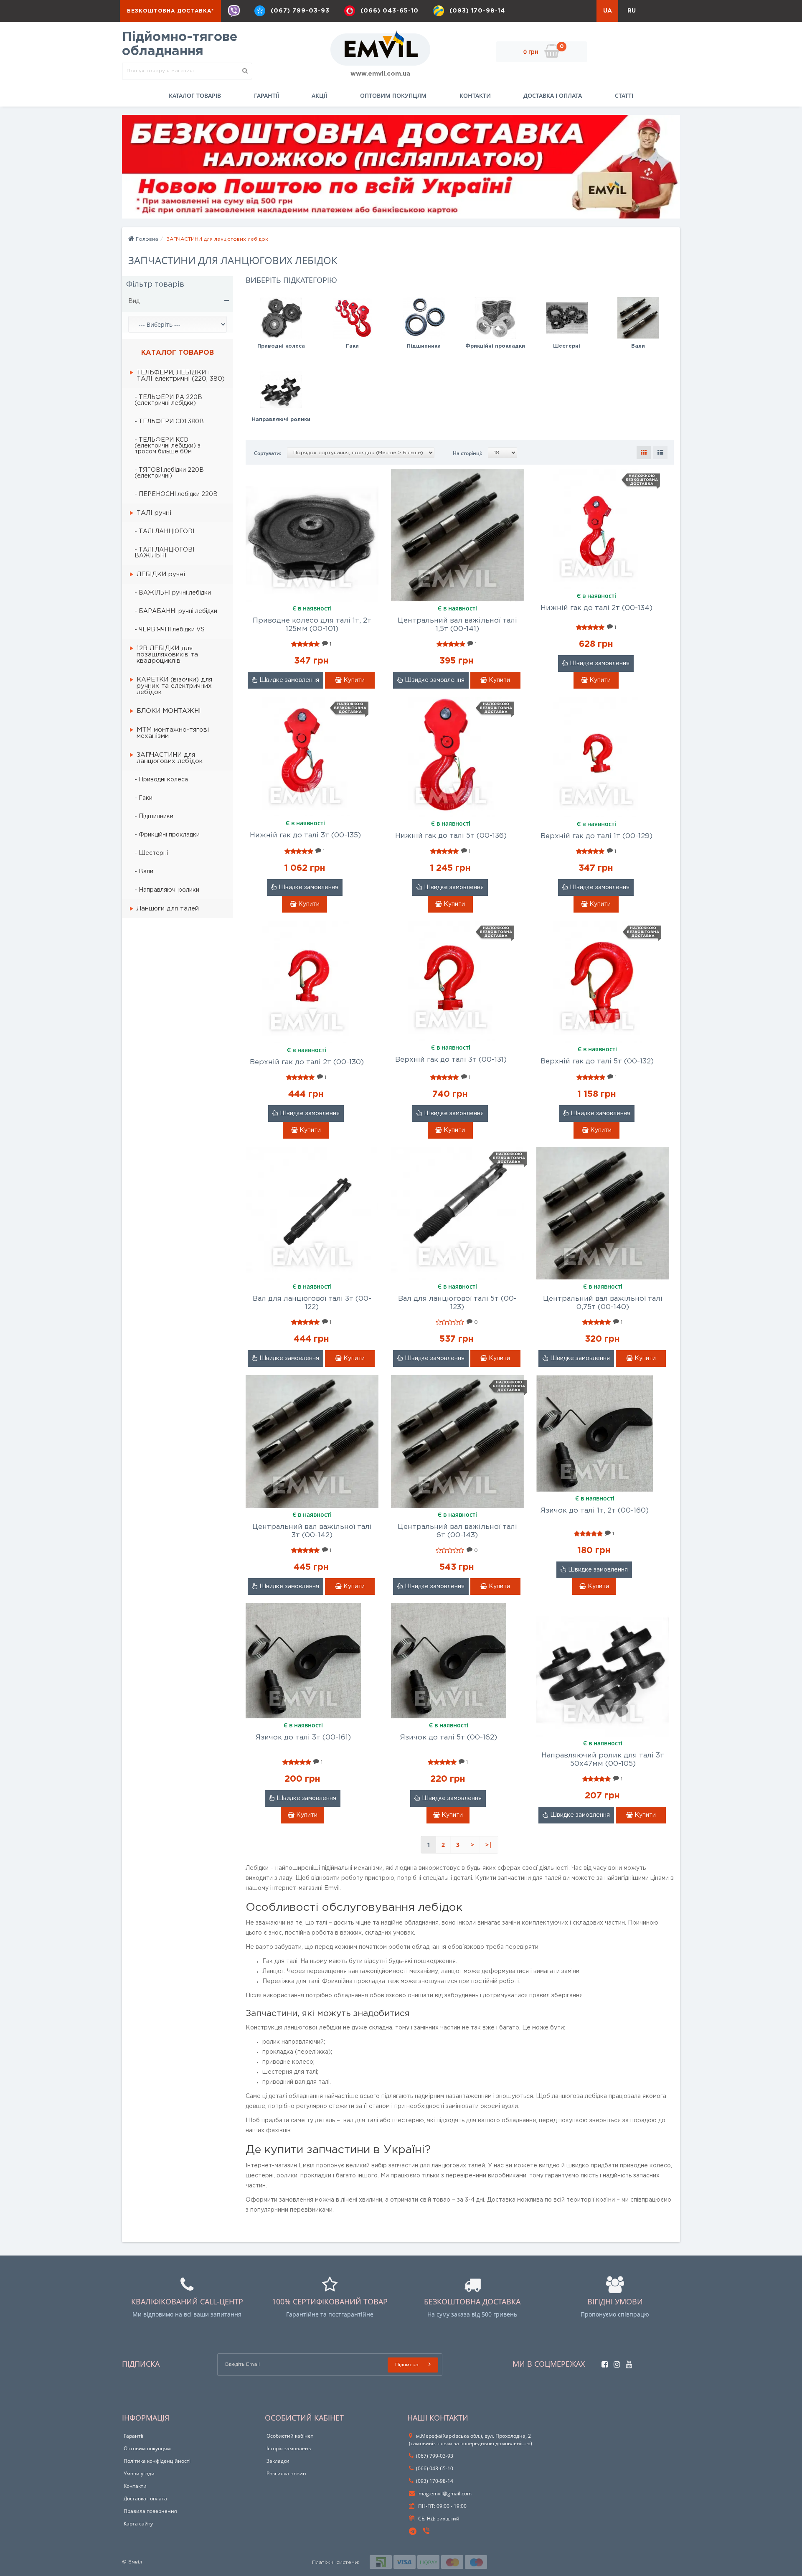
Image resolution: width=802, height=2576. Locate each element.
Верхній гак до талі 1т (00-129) (596, 836)
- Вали (144, 872)
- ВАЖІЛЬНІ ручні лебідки (173, 593)
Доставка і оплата (553, 95)
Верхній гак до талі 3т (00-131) (451, 1060)
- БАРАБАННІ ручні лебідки (176, 611)
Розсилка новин (286, 2473)
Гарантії (266, 95)
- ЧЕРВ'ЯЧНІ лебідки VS (170, 630)
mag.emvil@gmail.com (444, 2493)
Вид (134, 301)
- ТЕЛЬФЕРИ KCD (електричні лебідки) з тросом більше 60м (168, 446)
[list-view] (660, 453)
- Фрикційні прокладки (167, 835)
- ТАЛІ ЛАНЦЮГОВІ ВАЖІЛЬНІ (164, 553)
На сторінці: (467, 453)
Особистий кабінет (290, 2436)
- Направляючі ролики (167, 890)
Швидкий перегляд (312, 529)
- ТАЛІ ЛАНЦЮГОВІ (164, 531)
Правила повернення (150, 2511)
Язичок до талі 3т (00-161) (303, 1738)
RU (632, 11)
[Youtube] (627, 2362)
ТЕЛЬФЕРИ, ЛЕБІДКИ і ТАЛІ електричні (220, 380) (181, 376)
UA (608, 11)
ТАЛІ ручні (154, 513)
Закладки (278, 2461)
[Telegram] (413, 2532)
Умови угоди (139, 2473)
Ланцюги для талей (168, 909)
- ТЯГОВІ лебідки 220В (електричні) (169, 473)
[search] (245, 71)
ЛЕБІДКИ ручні (161, 574)
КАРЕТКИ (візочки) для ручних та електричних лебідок (174, 686)
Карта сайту (138, 2524)
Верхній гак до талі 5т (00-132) (597, 1062)
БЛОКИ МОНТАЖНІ (169, 711)
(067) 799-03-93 (300, 11)
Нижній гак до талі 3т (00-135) (305, 835)
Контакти (475, 95)
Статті (624, 95)
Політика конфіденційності (157, 2461)
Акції (319, 95)
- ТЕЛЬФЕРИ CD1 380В (169, 422)
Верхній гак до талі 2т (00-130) (307, 1062)
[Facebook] (603, 2362)
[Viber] (234, 11)
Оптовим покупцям (393, 95)
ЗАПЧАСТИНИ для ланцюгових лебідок (170, 758)
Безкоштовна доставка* (170, 11)
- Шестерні (151, 853)
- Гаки (143, 798)
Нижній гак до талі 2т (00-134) (596, 608)
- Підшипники (154, 816)
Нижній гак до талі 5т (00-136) (451, 836)
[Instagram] (615, 2362)
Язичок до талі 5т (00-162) (449, 1738)
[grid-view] (644, 453)
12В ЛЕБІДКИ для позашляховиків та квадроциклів (167, 655)
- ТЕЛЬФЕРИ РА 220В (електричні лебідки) (168, 400)
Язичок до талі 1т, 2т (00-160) (595, 1511)
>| (489, 1845)
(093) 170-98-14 (477, 11)
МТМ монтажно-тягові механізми (173, 733)
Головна (146, 239)
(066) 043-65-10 (390, 11)
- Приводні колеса (161, 780)
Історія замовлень (289, 2448)
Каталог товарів (195, 95)
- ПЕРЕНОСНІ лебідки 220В (176, 494)
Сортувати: (268, 453)
